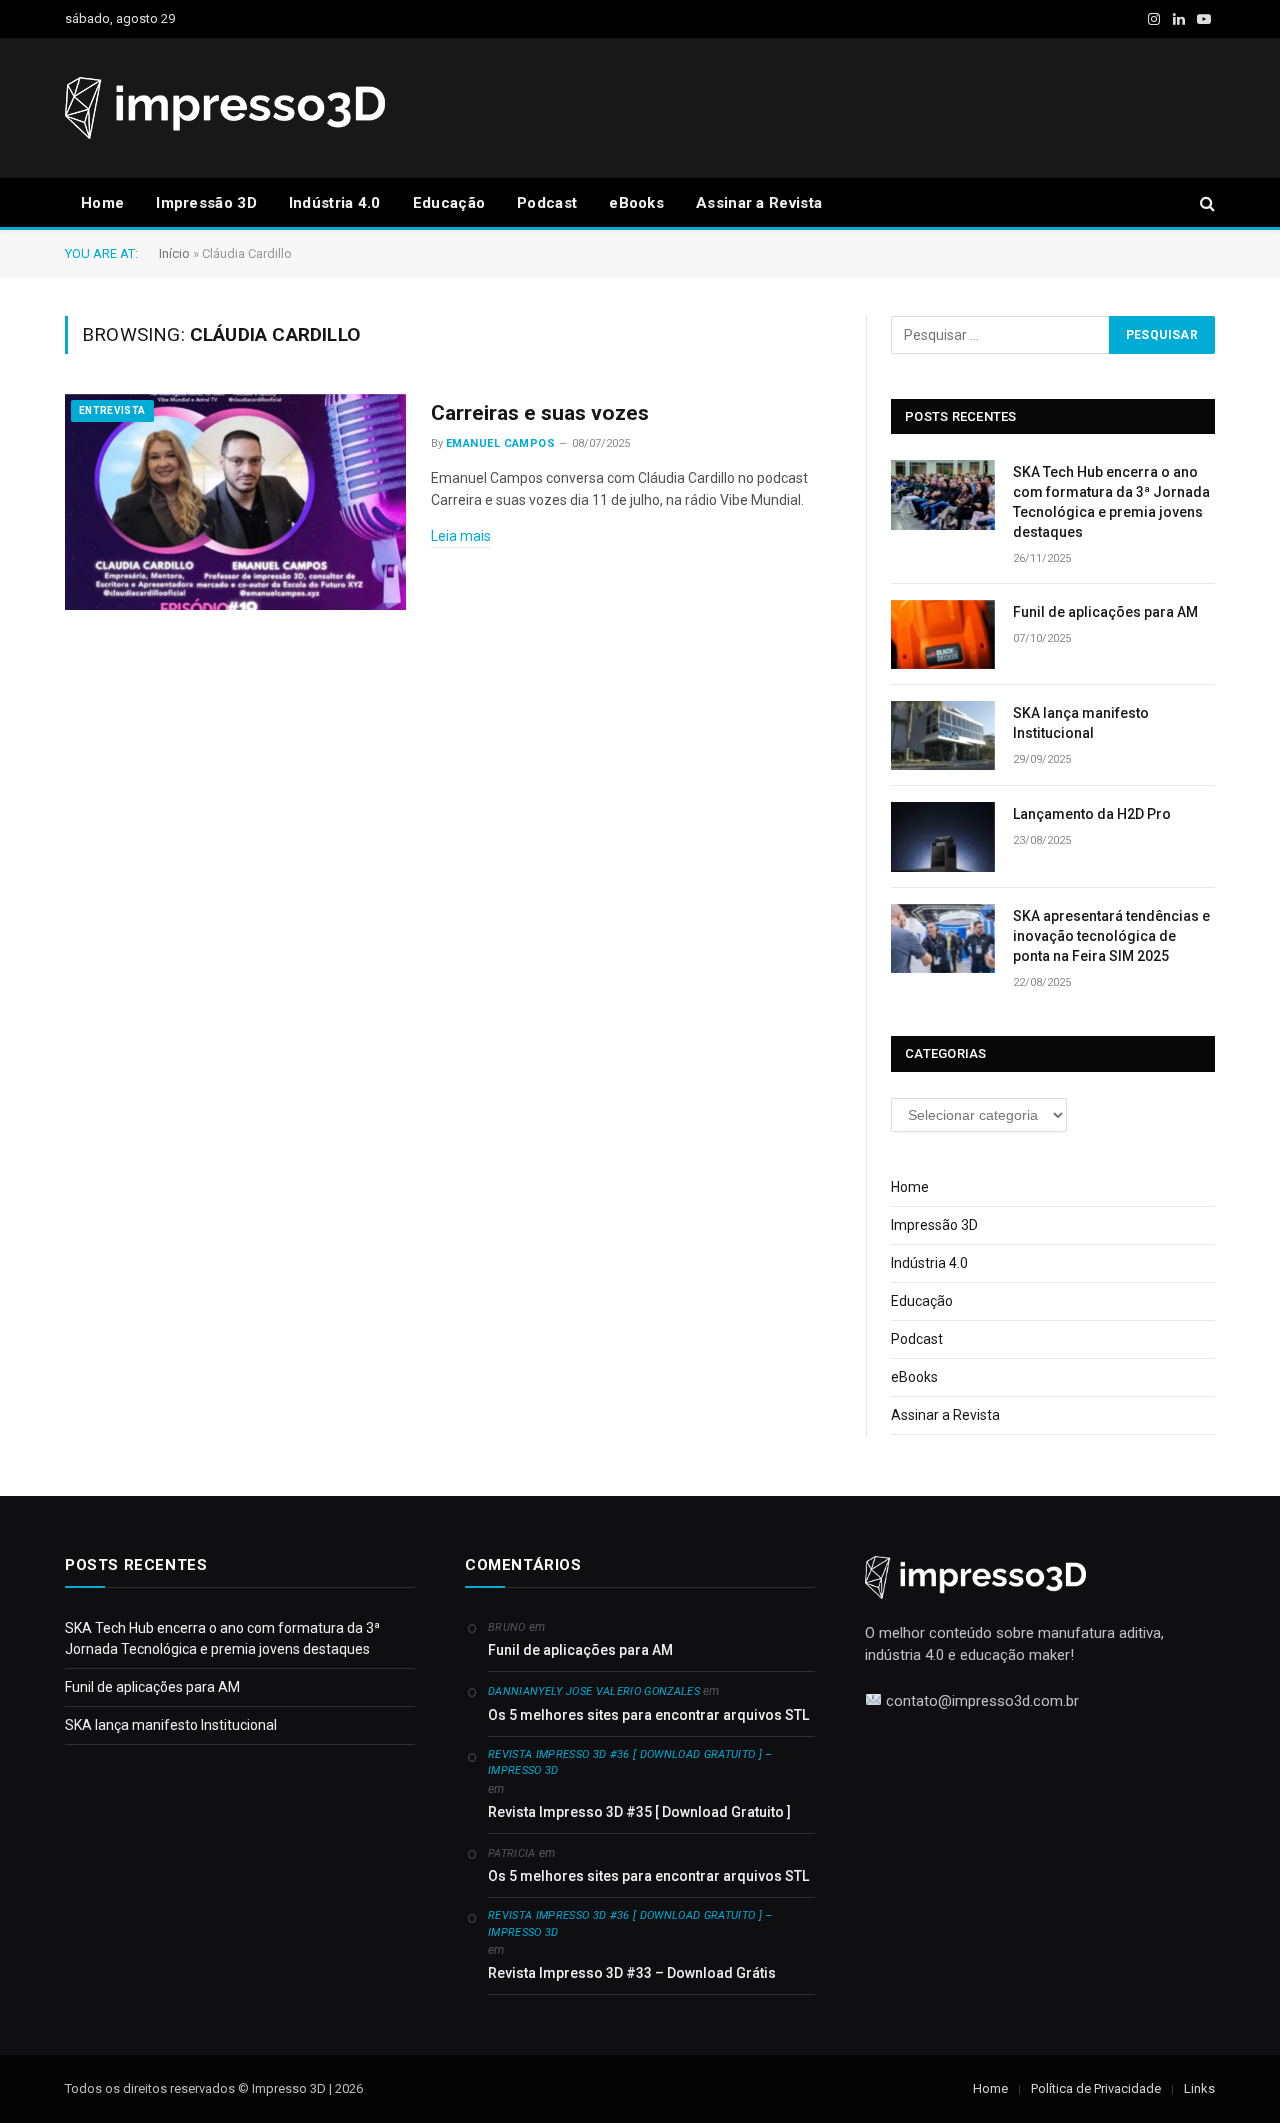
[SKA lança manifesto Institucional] (943, 735)
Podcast (547, 203)
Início (174, 253)
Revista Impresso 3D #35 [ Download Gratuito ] (639, 1812)
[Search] (1205, 203)
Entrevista (112, 410)
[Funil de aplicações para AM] (943, 634)
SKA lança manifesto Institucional (1081, 723)
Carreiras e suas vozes (540, 413)
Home (102, 203)
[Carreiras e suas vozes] (235, 502)
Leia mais (461, 536)
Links (1199, 2088)
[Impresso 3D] (225, 108)
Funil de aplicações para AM (1105, 612)
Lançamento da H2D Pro (1092, 814)
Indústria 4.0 (335, 203)
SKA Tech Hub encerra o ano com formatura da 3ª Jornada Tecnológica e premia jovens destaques (1111, 502)
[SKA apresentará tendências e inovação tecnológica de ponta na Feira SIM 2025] (943, 938)
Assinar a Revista (759, 203)
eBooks (636, 203)
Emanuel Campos (500, 443)
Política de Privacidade (1096, 2088)
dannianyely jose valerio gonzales (594, 1691)
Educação (449, 203)
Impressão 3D (206, 203)
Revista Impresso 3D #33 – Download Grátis (632, 1973)
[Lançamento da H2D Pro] (943, 836)
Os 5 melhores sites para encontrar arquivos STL (648, 1715)
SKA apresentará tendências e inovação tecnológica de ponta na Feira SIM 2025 (1111, 936)
